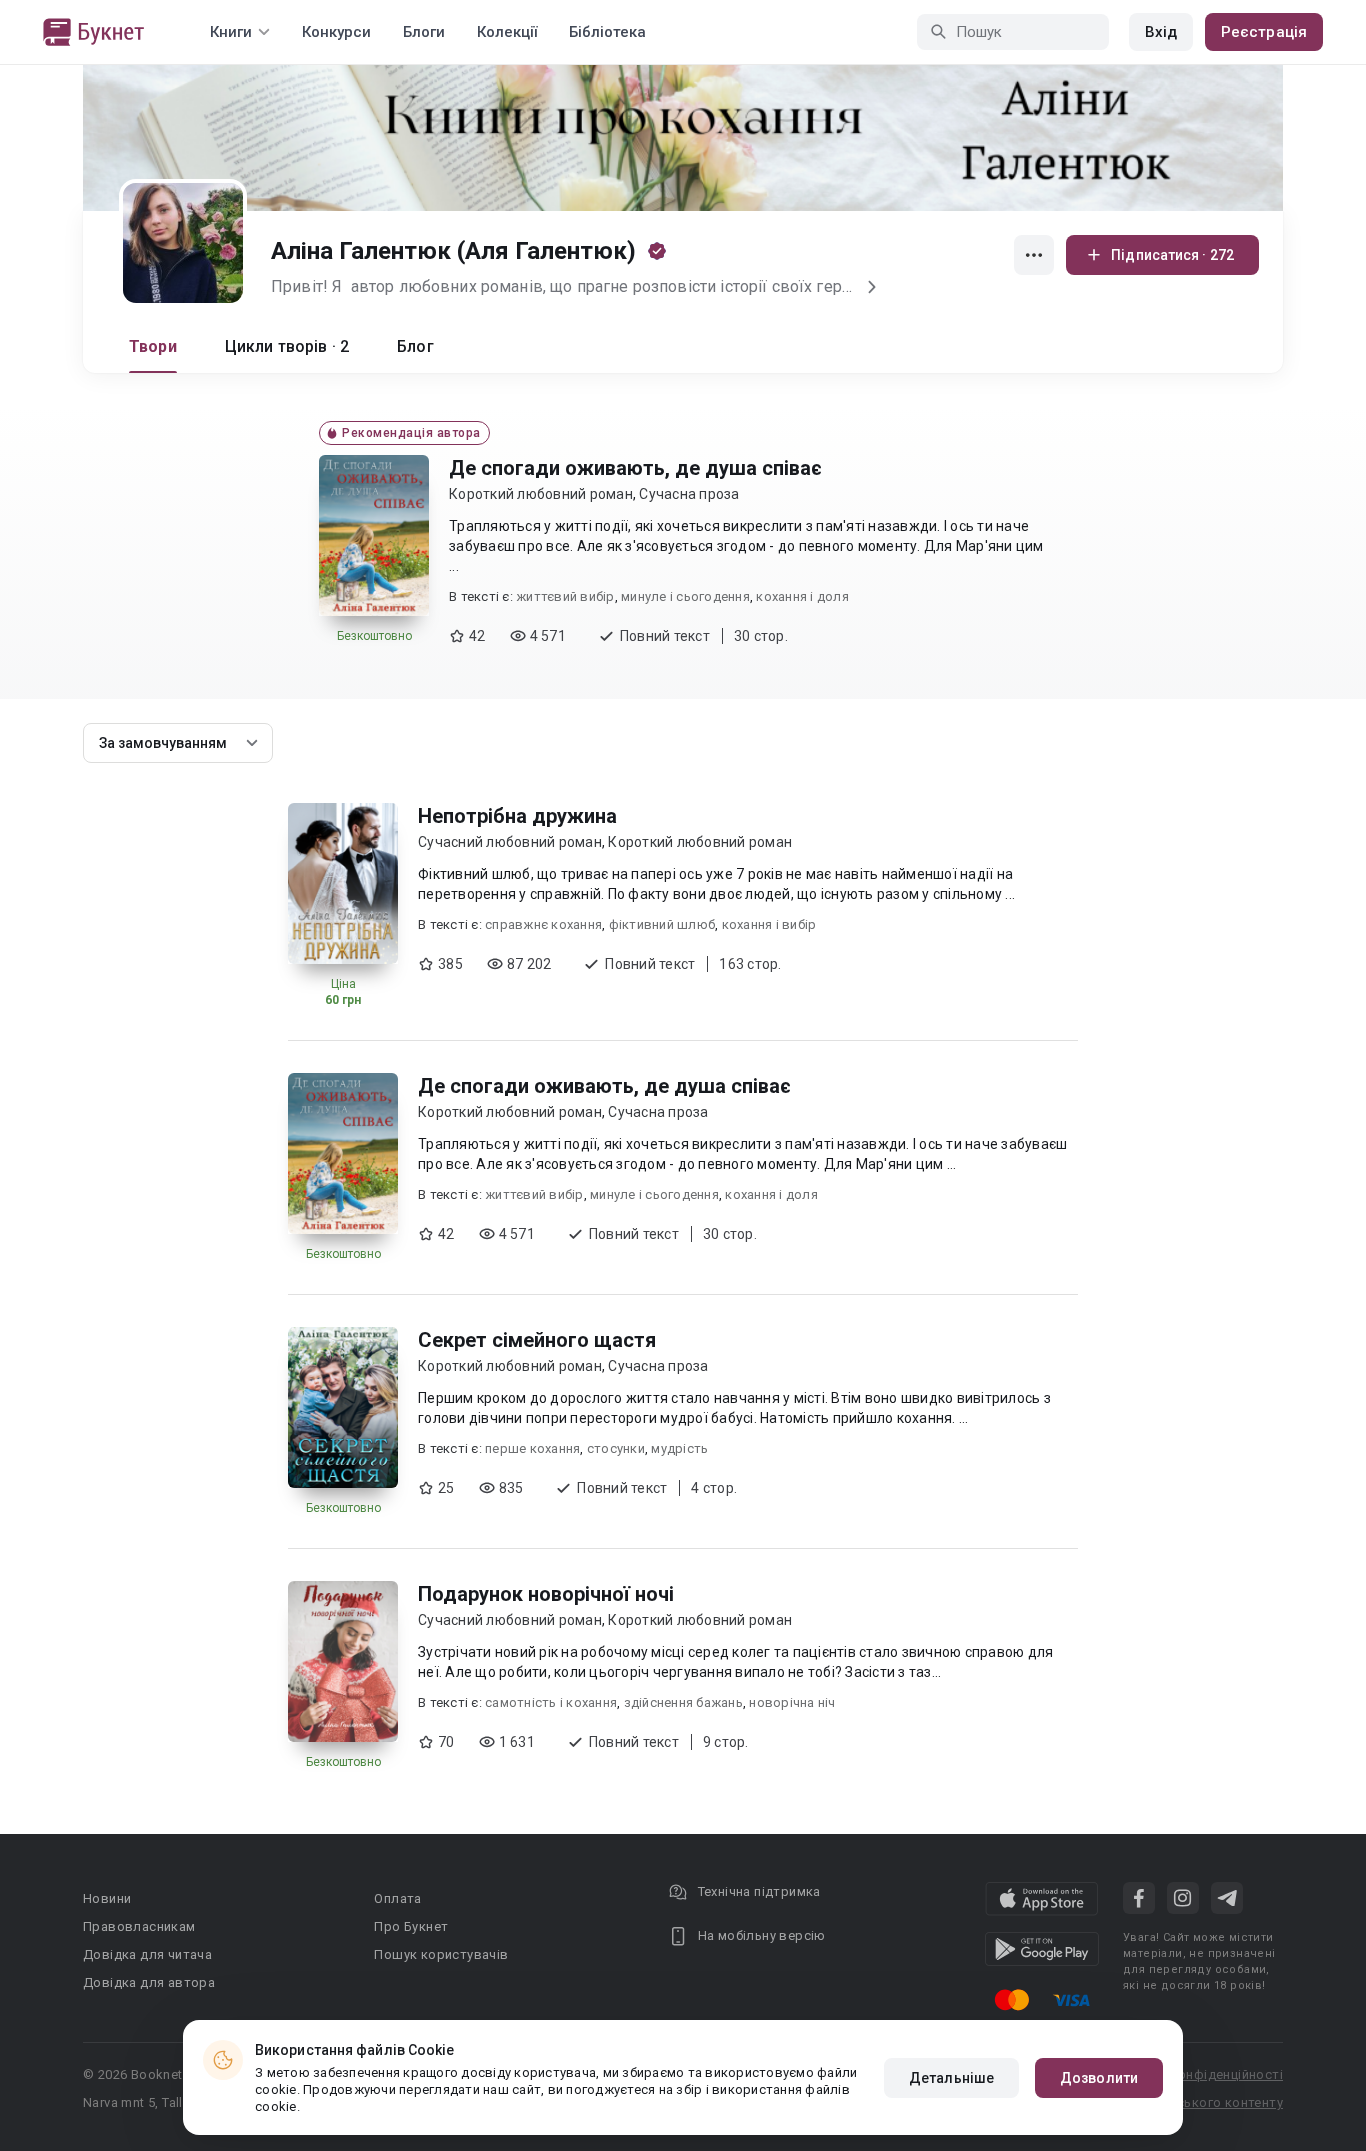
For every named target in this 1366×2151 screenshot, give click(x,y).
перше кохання (532, 1448)
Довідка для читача (147, 1954)
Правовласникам (139, 1926)
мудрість (679, 1448)
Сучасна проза (689, 494)
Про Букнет (411, 1926)
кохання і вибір (769, 924)
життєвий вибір (565, 596)
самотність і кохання (551, 1702)
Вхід (1161, 32)
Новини (107, 1898)
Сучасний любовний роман (510, 842)
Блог (415, 346)
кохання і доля (802, 596)
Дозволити (1099, 2078)
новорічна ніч (792, 1702)
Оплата (397, 1898)
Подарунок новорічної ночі (546, 1594)
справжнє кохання (543, 924)
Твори (153, 346)
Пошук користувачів (441, 1954)
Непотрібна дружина (517, 816)
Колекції (507, 32)
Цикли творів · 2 (287, 346)
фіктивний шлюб (662, 924)
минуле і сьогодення (685, 596)
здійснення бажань (683, 1702)
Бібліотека (607, 32)
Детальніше (951, 2078)
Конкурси (336, 32)
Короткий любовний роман (541, 494)
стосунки (616, 1448)
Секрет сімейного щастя (537, 1340)
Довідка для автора (149, 1982)
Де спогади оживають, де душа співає (635, 468)
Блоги (424, 32)
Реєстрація (1264, 32)
